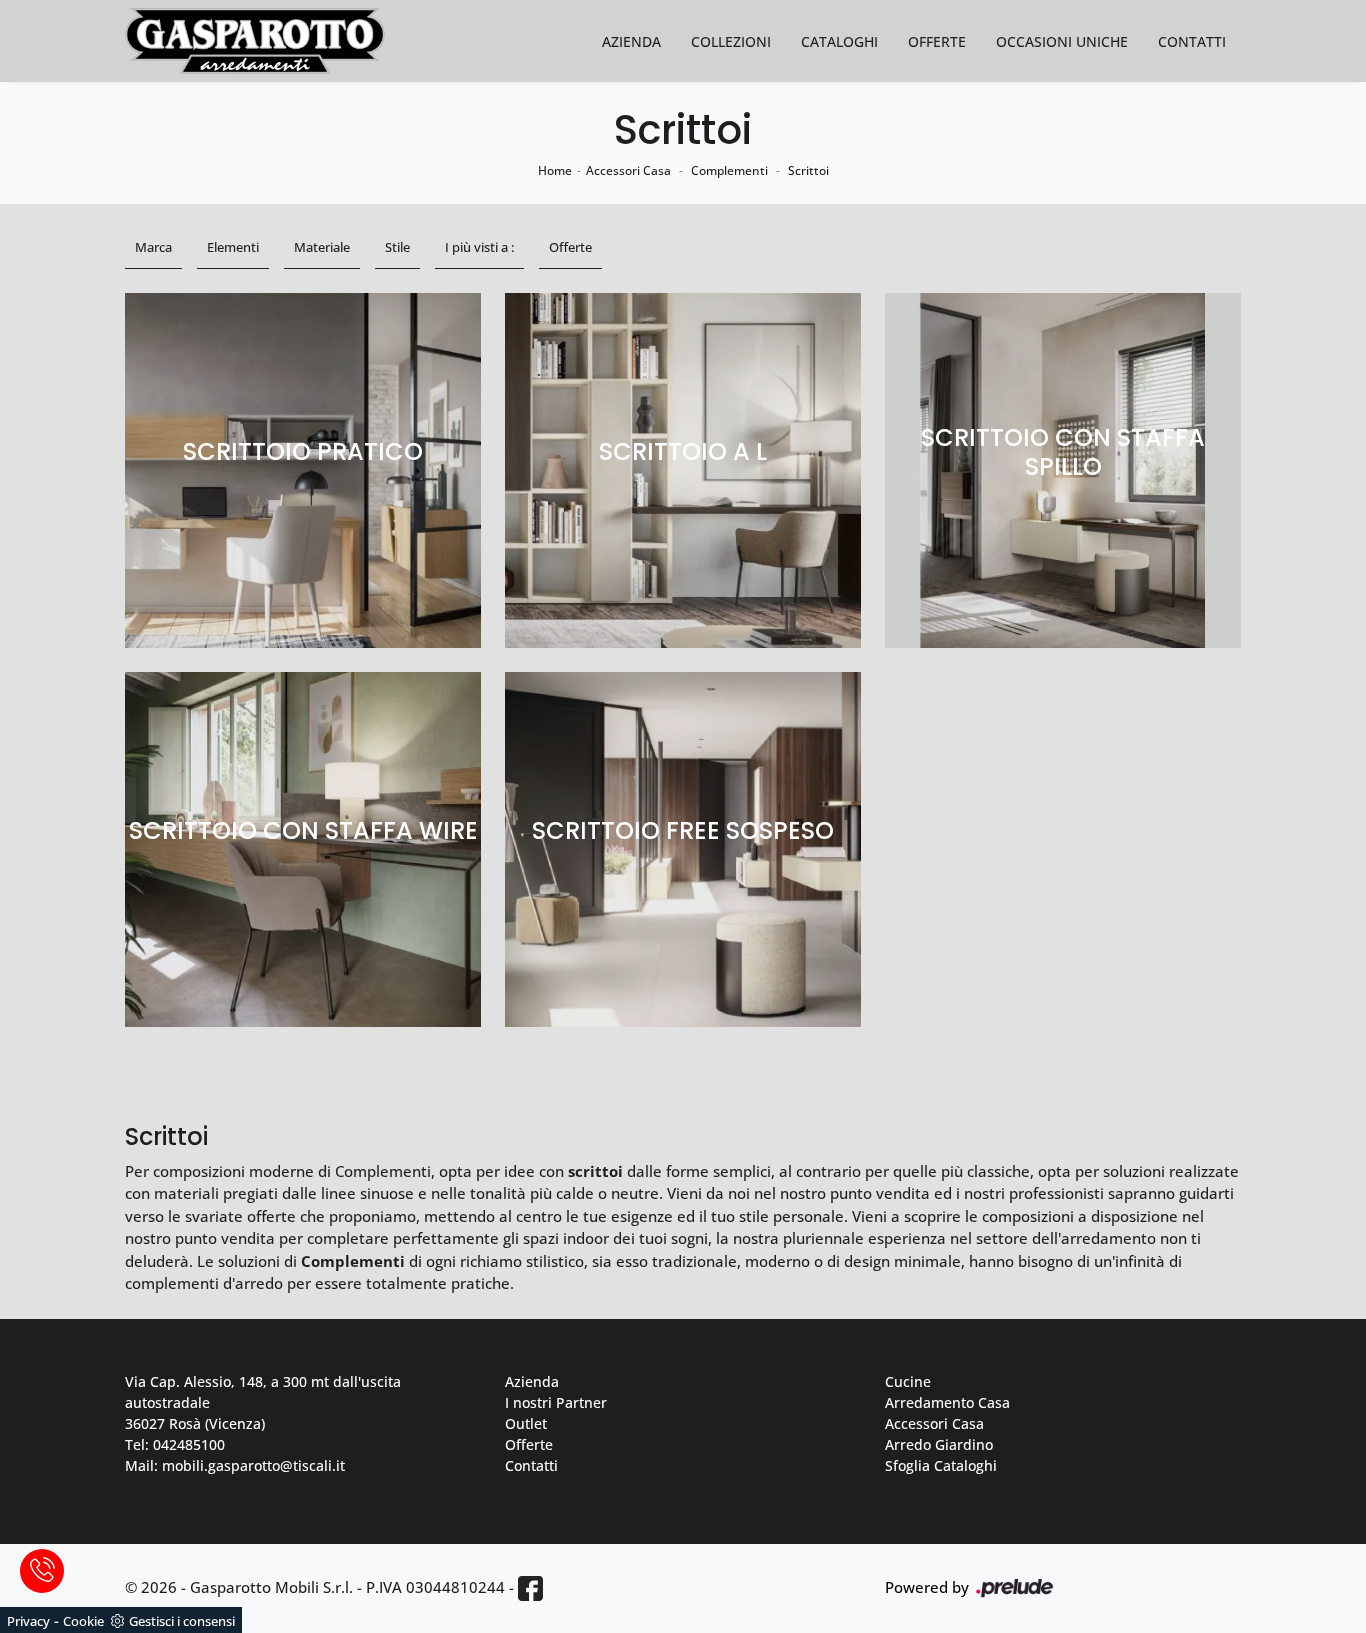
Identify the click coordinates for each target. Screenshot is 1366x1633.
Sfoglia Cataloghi (941, 1465)
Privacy (28, 1621)
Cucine (908, 1381)
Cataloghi (839, 41)
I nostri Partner (556, 1402)
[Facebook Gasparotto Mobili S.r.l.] (530, 1588)
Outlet (526, 1423)
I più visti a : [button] (479, 247)
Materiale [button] (322, 247)
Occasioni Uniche (1062, 41)
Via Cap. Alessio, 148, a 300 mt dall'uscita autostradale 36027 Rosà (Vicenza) (263, 1402)
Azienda (631, 41)
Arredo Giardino (939, 1444)
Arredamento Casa (947, 1402)
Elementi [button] (233, 247)
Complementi (729, 170)
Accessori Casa (628, 170)
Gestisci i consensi (182, 1621)
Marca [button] (153, 247)
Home (555, 170)
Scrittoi (808, 170)
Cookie (83, 1621)
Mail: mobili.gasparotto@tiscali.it (235, 1465)
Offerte (937, 41)
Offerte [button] (570, 247)
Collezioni (731, 41)
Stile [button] (397, 247)
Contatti (1192, 41)
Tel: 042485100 (175, 1444)
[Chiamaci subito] (42, 1571)
